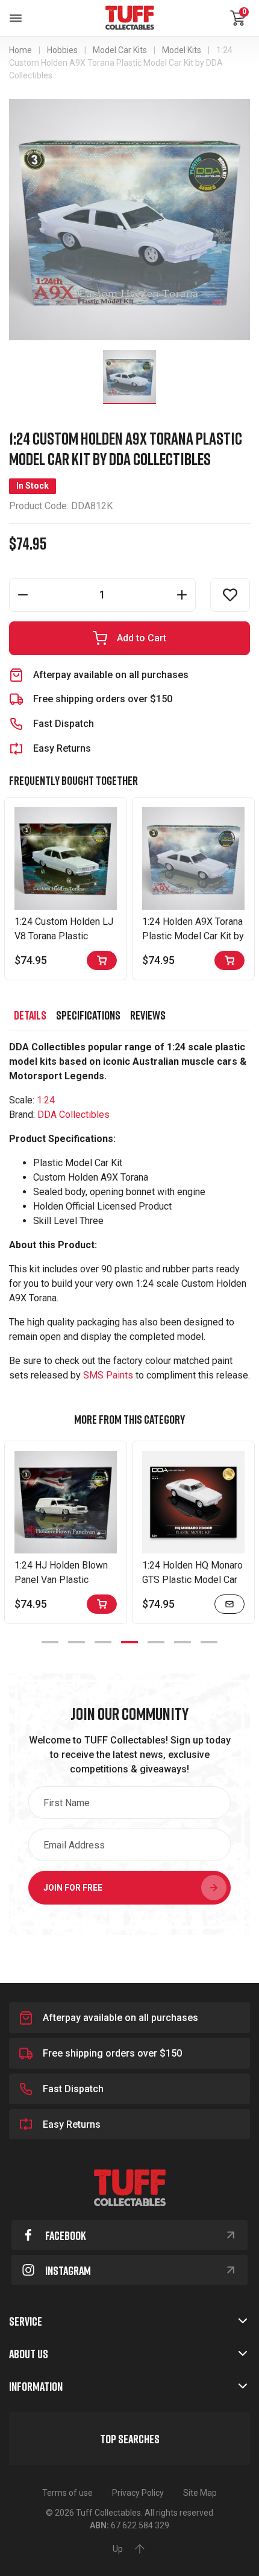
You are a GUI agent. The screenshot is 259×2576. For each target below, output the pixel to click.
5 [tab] (156, 1642)
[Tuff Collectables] (129, 18)
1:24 (46, 1100)
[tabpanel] (66, 1532)
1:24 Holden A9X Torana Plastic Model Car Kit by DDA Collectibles (193, 936)
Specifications (88, 1015)
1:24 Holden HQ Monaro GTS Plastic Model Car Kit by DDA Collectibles (192, 1580)
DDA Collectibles (73, 1115)
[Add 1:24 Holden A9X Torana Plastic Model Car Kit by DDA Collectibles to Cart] (229, 960)
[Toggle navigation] (16, 18)
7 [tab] (209, 1642)
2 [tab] (76, 1642)
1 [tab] (50, 1642)
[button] (230, 595)
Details (30, 1015)
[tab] (30, 1015)
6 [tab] (183, 1642)
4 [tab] (129, 1642)
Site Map (200, 2493)
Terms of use (67, 2493)
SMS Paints (108, 1375)
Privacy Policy (138, 2493)
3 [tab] (103, 1642)
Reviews (148, 1015)
